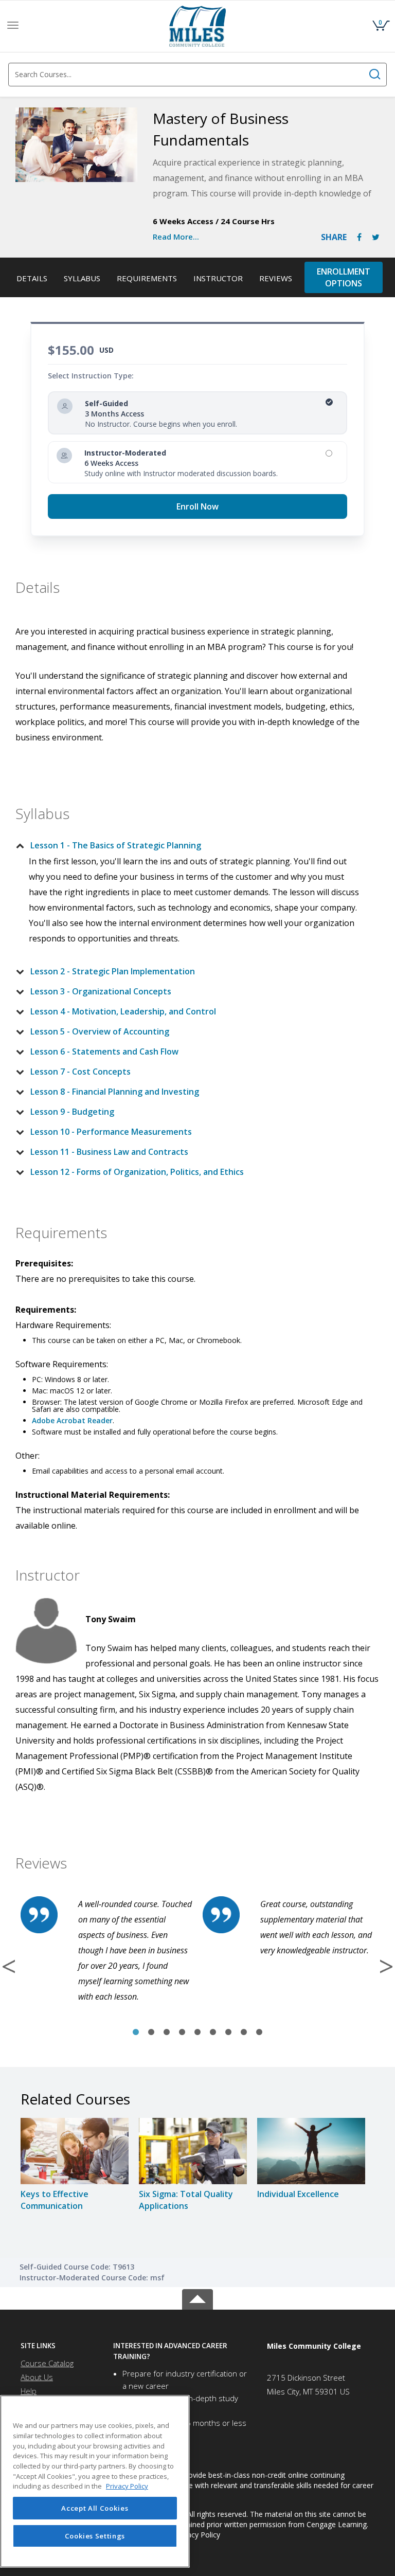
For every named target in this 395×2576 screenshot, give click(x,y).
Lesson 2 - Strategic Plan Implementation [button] (113, 971)
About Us (37, 2377)
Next (386, 1966)
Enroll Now (197, 506)
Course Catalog (47, 2363)
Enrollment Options (344, 277)
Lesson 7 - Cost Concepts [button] (80, 1072)
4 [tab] (182, 2033)
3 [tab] (167, 2033)
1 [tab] (136, 2033)
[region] (95, 2481)
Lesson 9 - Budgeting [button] (72, 1112)
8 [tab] (244, 2033)
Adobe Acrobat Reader (72, 1420)
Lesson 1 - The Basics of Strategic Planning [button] (116, 845)
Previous (9, 1966)
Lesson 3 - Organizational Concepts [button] (101, 991)
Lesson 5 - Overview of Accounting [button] (100, 1031)
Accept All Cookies (95, 2508)
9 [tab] (259, 2033)
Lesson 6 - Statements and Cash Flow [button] (104, 1051)
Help (29, 2391)
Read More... (176, 237)
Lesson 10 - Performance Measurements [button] (111, 1132)
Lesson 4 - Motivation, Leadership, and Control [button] (123, 1011)
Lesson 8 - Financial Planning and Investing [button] (115, 1092)
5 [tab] (197, 2033)
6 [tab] (213, 2033)
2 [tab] (151, 2033)
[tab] (189, 845)
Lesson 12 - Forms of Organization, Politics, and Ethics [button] (137, 1172)
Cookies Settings (95, 2536)
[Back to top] (197, 2297)
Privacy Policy (197, 2535)
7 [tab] (228, 2033)
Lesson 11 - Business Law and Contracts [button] (109, 1152)
